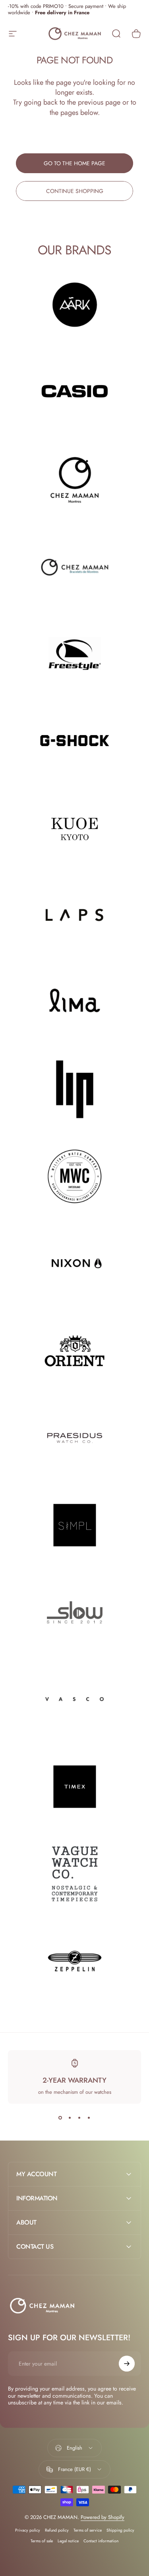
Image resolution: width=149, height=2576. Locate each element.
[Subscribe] (127, 2364)
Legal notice (68, 2541)
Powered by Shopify (103, 2517)
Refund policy (57, 2530)
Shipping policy (120, 2530)
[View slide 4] (89, 2118)
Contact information (101, 2541)
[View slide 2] (70, 2118)
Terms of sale (42, 2541)
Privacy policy (28, 2530)
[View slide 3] (79, 2118)
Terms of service (88, 2530)
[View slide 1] (60, 2118)
